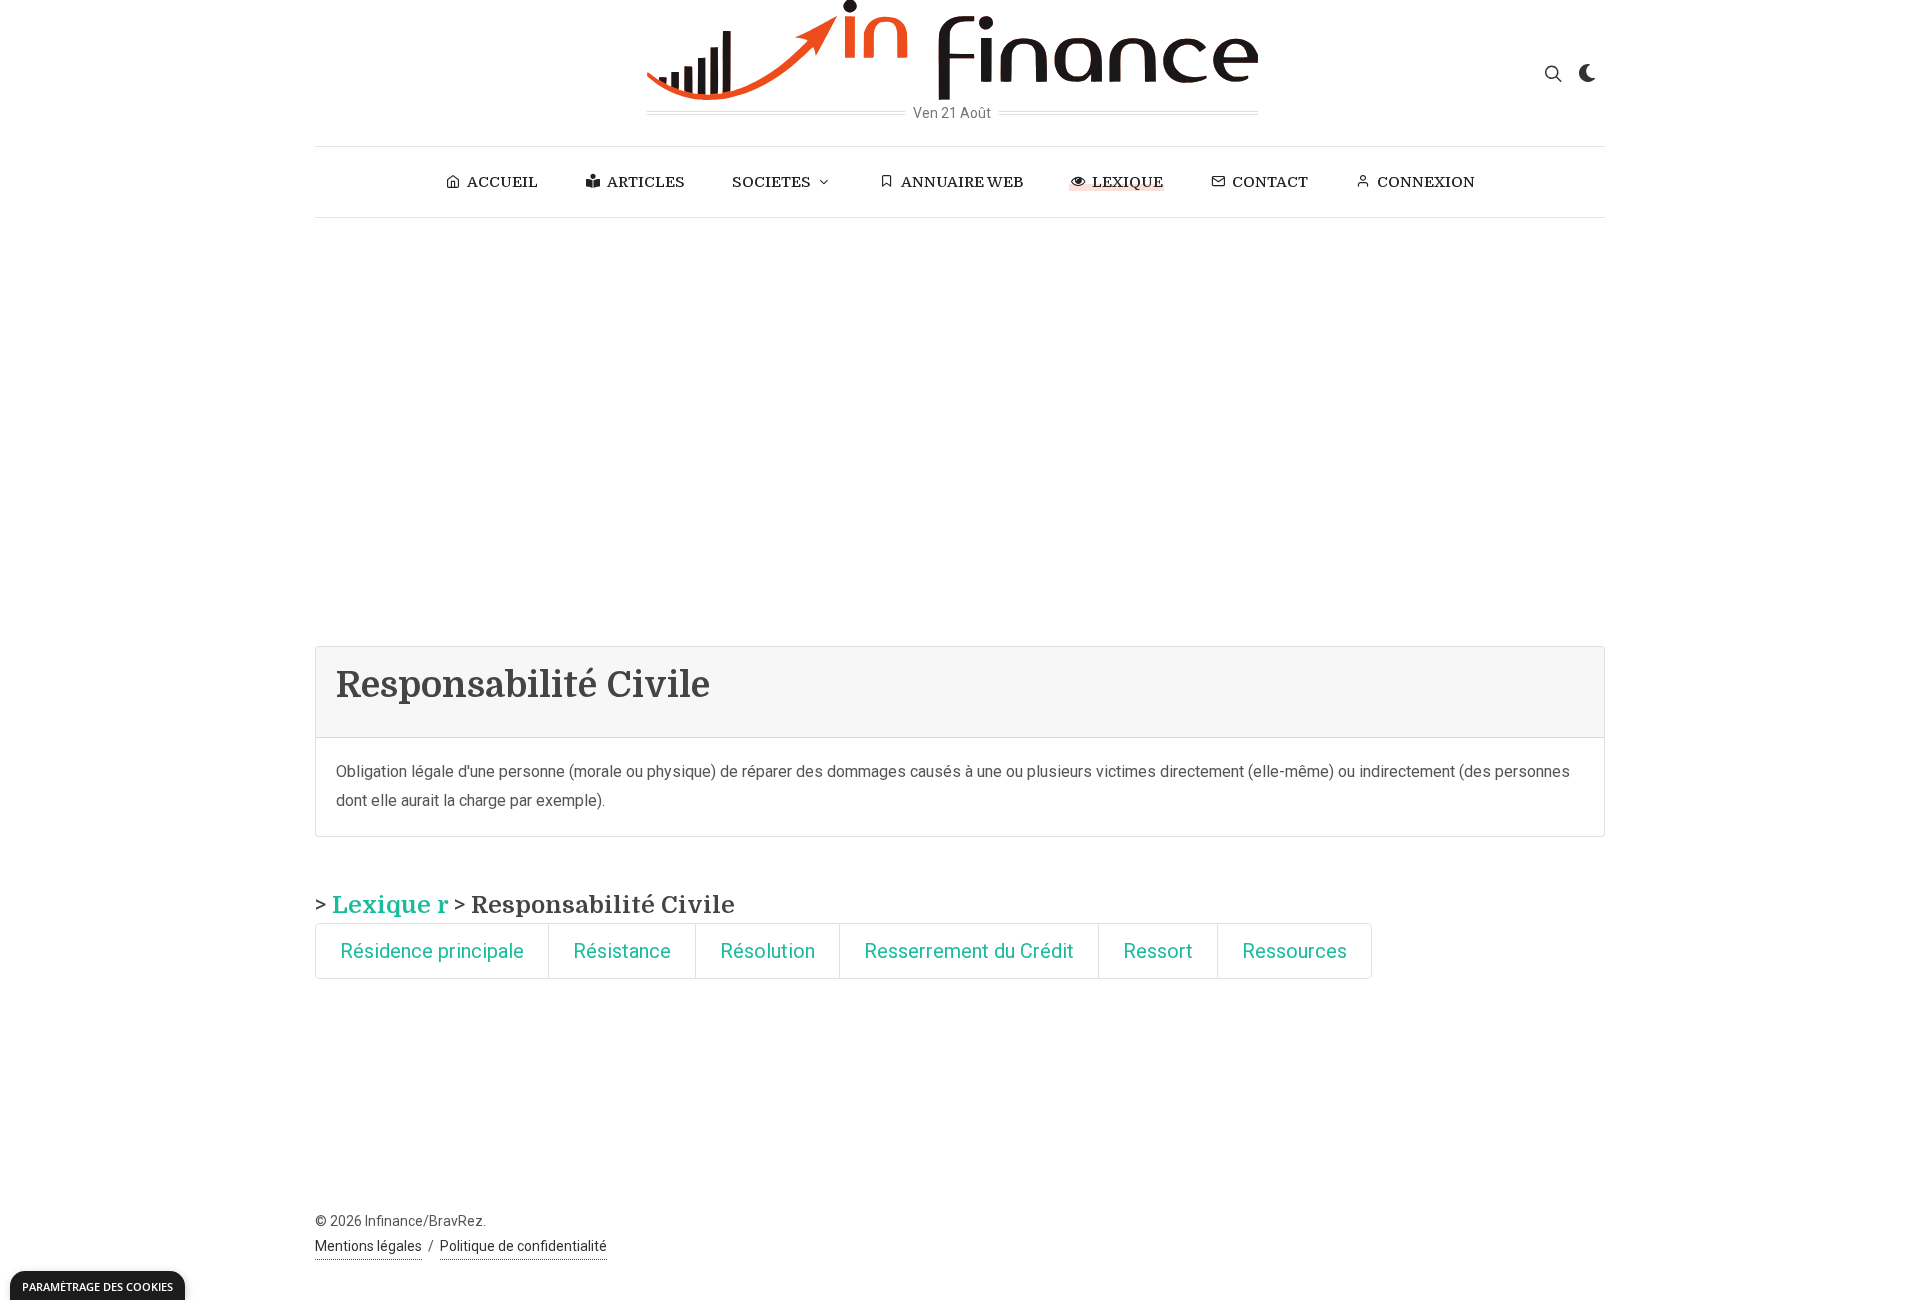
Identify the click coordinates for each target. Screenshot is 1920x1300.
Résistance (622, 951)
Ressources (1294, 951)
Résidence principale (432, 951)
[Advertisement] (960, 368)
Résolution (767, 951)
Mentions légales (368, 1246)
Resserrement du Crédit (969, 951)
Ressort (1158, 951)
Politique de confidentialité (523, 1246)
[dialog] (97, 1285)
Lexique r (390, 905)
